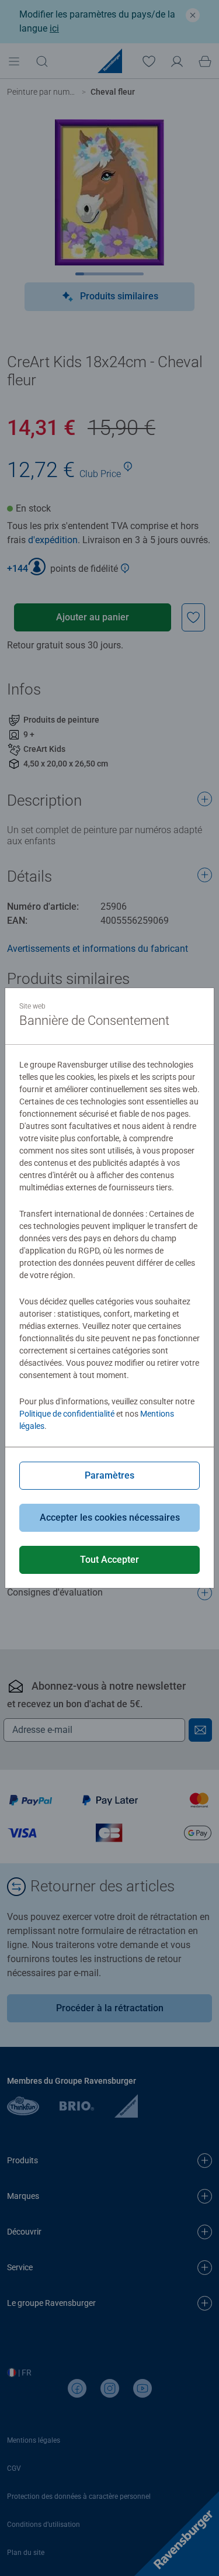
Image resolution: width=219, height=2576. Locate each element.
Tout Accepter (109, 1560)
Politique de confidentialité (67, 1414)
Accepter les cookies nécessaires (110, 1517)
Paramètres (109, 1475)
